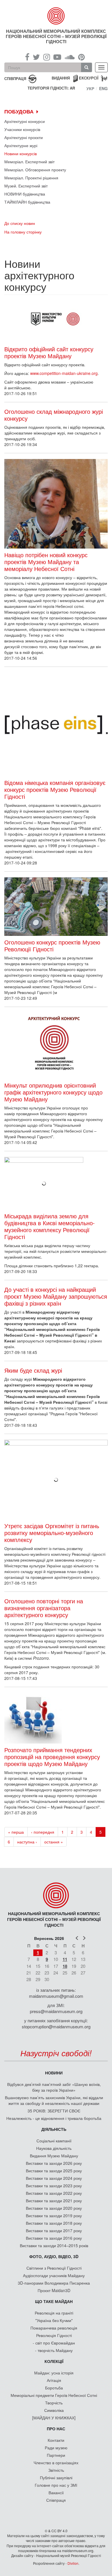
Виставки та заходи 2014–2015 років (54, 2245)
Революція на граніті (54, 2313)
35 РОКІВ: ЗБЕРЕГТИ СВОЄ (54, 2111)
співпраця (15, 78)
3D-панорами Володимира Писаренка (54, 2283)
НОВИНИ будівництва (25, 194)
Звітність (56, 2470)
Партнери (56, 2455)
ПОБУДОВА (19, 111)
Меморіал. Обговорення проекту (35, 170)
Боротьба (54, 2388)
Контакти (56, 2440)
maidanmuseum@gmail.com (56, 1996)
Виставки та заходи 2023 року (54, 2186)
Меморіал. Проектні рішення (31, 178)
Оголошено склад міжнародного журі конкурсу (54, 415)
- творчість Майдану (54, 2350)
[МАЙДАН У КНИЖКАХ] (54, 2418)
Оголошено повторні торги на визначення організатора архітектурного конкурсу (44, 1608)
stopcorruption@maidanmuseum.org (56, 2026)
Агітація (54, 2380)
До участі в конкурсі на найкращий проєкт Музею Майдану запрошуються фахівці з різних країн (56, 1296)
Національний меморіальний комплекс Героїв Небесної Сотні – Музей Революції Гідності (56, 36)
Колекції (54, 2361)
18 (65, 1966)
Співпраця (56, 2500)
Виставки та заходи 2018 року (54, 2223)
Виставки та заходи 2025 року (54, 2171)
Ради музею (56, 2448)
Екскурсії (89, 78)
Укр (90, 88)
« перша (16, 1832)
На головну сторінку (23, 232)
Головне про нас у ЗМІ (56, 2485)
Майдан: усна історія (54, 2373)
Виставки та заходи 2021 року (54, 2201)
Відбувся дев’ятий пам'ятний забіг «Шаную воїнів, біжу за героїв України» (54, 2087)
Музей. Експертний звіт (26, 186)
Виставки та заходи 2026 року (54, 2163)
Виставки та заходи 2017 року (54, 2230)
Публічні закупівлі (56, 2478)
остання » (54, 1842)
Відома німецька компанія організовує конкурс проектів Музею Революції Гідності (55, 790)
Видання (61, 78)
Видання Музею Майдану (54, 2156)
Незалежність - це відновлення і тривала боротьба (54, 2118)
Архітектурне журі (21, 145)
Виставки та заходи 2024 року (54, 2178)
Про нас (56, 2429)
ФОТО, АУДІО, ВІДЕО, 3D (54, 2256)
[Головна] (56, 16)
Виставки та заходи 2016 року (54, 2238)
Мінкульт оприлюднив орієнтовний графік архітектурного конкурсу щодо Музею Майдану (53, 1092)
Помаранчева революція (54, 2328)
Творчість (54, 2403)
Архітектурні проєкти (24, 137)
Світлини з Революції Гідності (54, 2268)
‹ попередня (43, 1832)
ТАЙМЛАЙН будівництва (27, 202)
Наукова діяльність (54, 2148)
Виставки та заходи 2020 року (54, 2208)
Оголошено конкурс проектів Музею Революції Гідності (52, 946)
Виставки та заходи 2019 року (54, 2215)
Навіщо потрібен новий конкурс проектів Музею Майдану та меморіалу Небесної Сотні (46, 562)
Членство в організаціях (56, 2463)
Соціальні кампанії (54, 2141)
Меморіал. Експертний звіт (29, 162)
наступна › (27, 1842)
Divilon (73, 2563)
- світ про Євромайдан (54, 2343)
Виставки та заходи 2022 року (54, 2193)
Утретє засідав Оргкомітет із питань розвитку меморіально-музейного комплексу (52, 1533)
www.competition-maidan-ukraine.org (64, 373)
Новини (54, 2073)
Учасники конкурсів (22, 129)
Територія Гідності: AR (51, 88)
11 (65, 1959)
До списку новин (20, 223)
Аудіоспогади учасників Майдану (54, 2275)
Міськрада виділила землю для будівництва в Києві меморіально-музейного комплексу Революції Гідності (50, 1226)
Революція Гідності (54, 2335)
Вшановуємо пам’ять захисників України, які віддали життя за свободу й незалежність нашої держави (54, 2100)
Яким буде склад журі (33, 1370)
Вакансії (56, 2492)
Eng (103, 88)
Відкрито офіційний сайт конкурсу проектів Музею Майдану (49, 352)
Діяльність (54, 2129)
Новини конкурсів (21, 153)
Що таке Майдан (54, 2301)
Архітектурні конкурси (25, 121)
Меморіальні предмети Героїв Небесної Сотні (54, 2395)
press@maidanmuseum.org (56, 2011)
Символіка (54, 2410)
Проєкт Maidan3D (54, 2290)
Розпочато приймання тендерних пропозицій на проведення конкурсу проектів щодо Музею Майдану (52, 1757)
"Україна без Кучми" (54, 2320)
